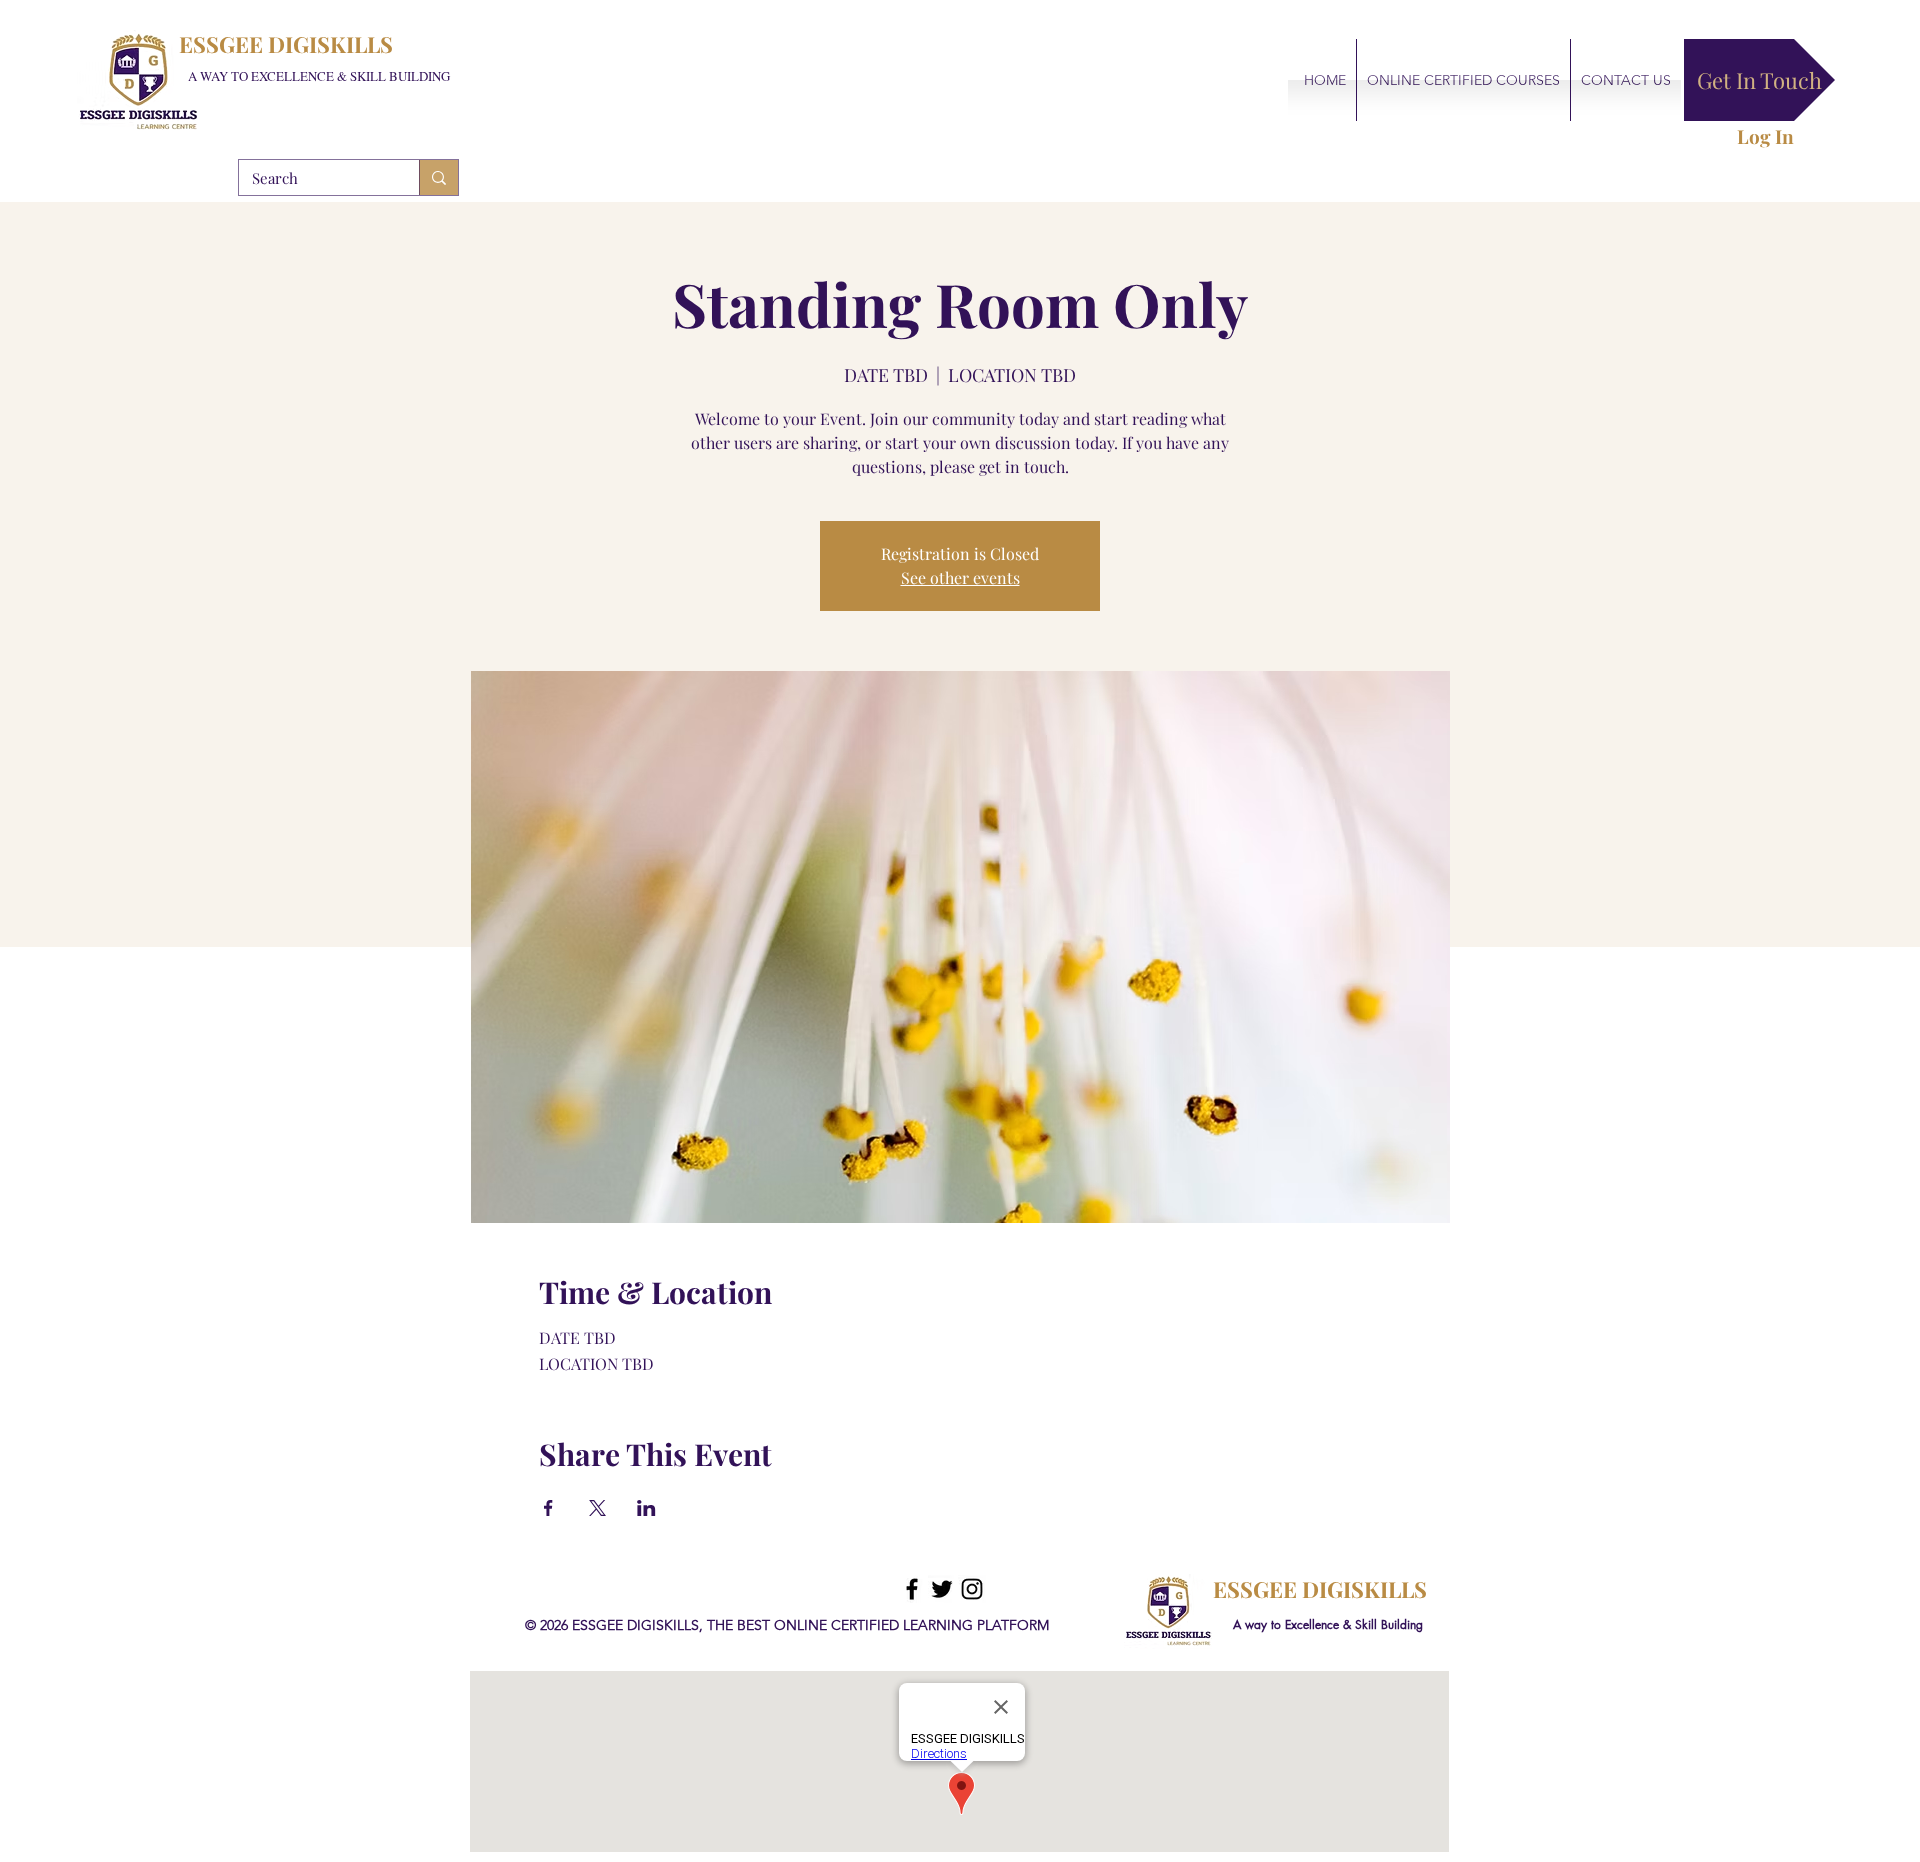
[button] (1759, 80)
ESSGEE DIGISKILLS (286, 44)
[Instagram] (972, 1589)
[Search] (438, 177)
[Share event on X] (597, 1508)
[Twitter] (942, 1589)
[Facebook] (912, 1589)
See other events (960, 577)
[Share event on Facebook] (548, 1508)
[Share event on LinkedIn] (646, 1508)
